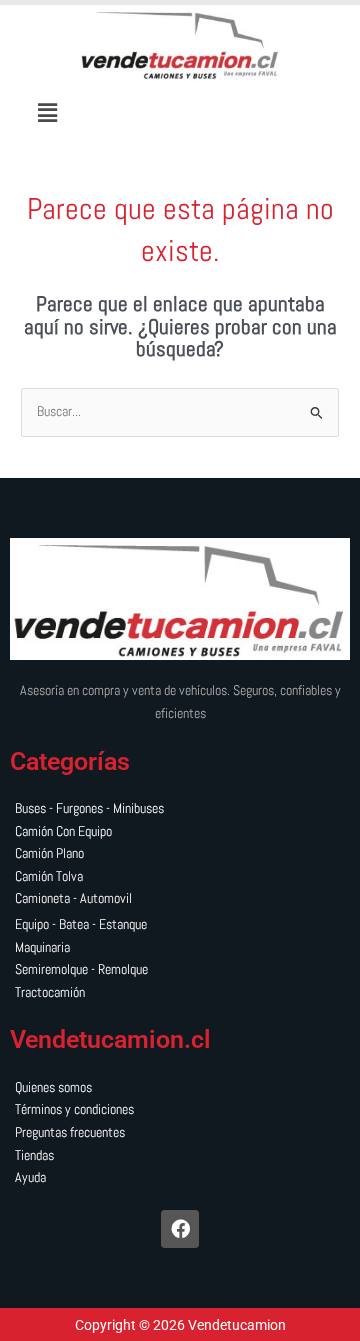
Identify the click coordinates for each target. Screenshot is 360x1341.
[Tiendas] (180, 1156)
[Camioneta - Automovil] (180, 899)
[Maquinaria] (180, 948)
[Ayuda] (180, 1178)
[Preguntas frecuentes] (180, 1133)
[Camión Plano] (180, 854)
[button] (48, 112)
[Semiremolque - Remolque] (180, 970)
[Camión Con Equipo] (180, 832)
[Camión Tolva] (180, 877)
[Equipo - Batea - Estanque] (180, 925)
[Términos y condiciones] (180, 1110)
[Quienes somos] (180, 1088)
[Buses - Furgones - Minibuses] (180, 809)
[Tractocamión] (180, 993)
